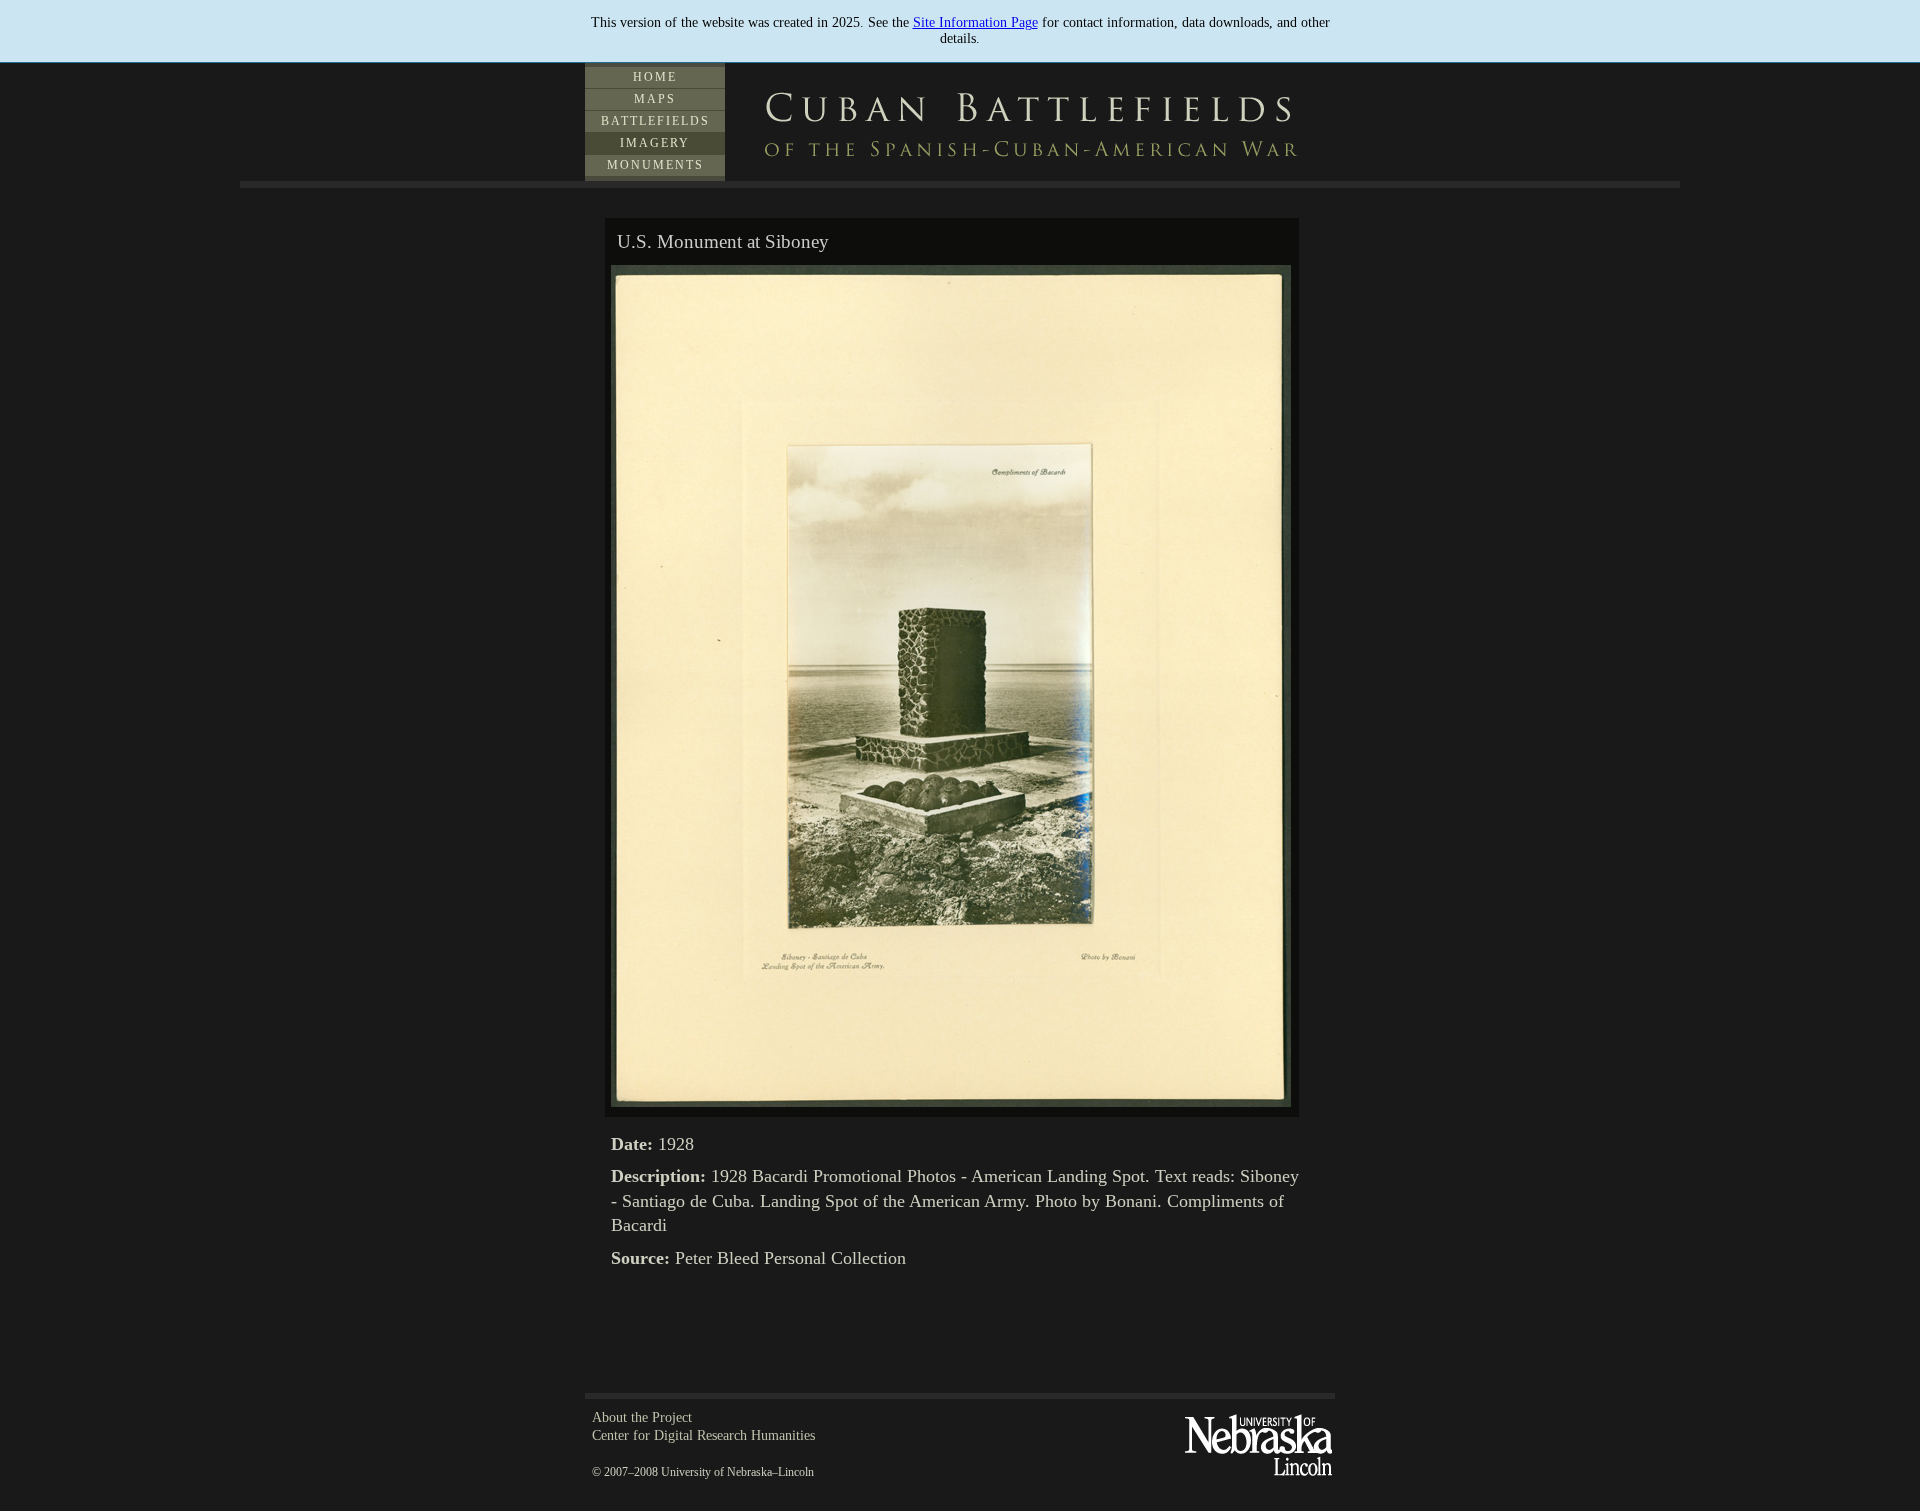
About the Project (642, 1417)
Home (655, 77)
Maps (655, 99)
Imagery (655, 143)
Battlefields (655, 121)
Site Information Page (975, 22)
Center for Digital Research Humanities (703, 1435)
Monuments (655, 165)
